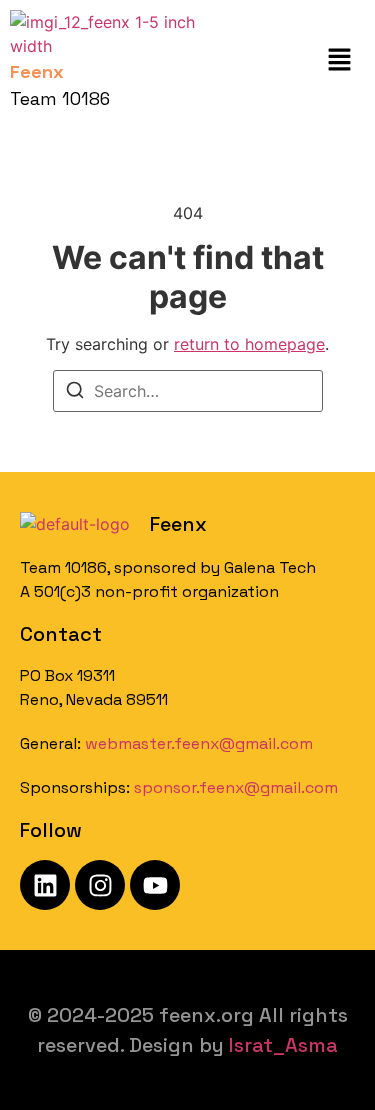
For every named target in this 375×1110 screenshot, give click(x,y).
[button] (340, 60)
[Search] (75, 393)
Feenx (178, 524)
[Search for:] (188, 391)
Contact (61, 634)
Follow (51, 830)
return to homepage (249, 344)
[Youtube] (155, 885)
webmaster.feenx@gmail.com (199, 743)
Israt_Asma (283, 1045)
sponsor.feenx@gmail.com (236, 787)
